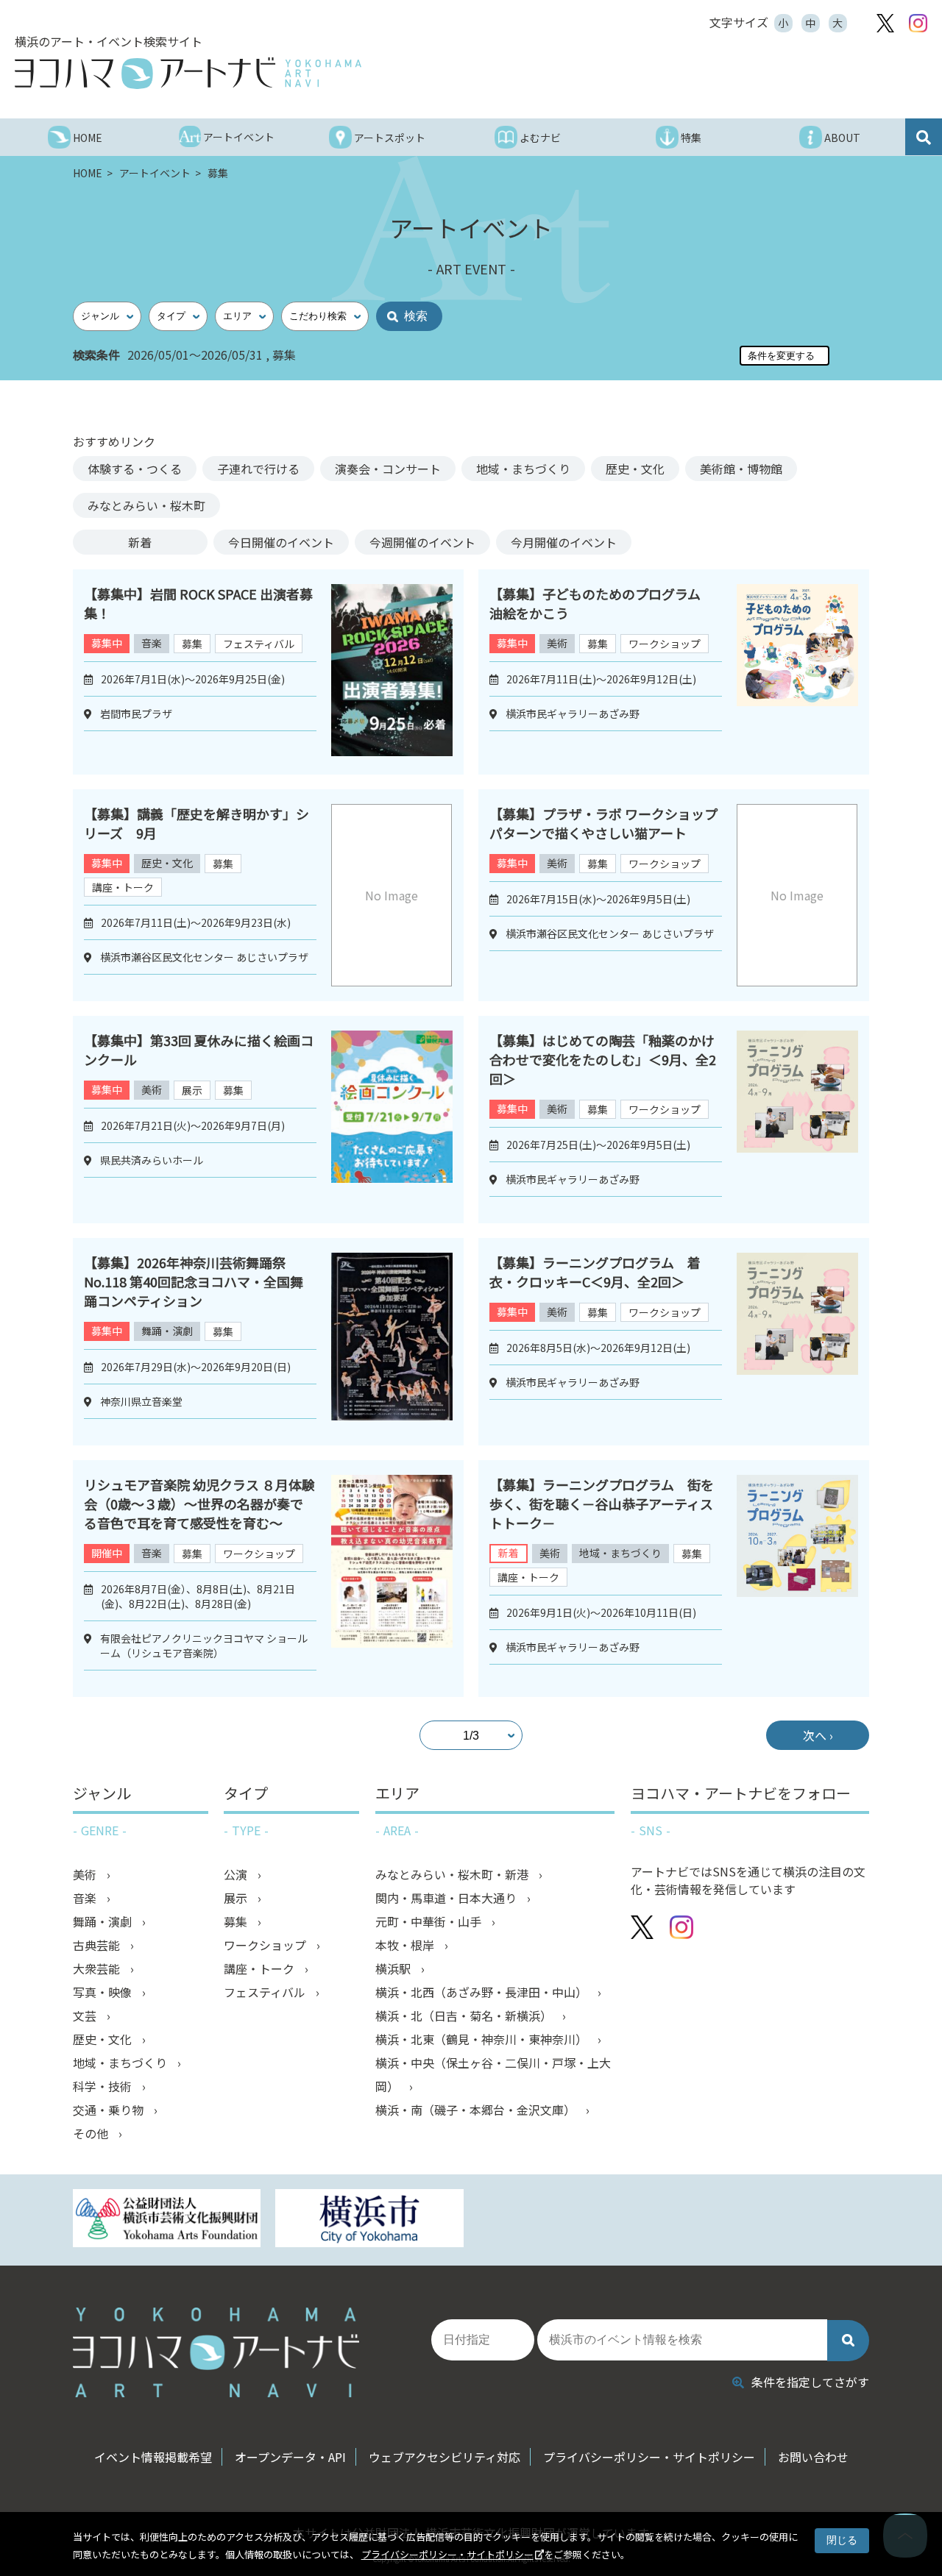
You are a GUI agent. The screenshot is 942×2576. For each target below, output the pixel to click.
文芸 (86, 2015)
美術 (557, 643)
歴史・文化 (635, 469)
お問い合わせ (813, 2457)
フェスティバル (259, 644)
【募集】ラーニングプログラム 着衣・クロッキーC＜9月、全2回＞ (595, 1272)
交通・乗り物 (110, 2110)
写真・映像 (104, 1992)
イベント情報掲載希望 (153, 2457)
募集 (192, 644)
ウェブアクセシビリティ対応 (445, 2457)
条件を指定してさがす (810, 2382)
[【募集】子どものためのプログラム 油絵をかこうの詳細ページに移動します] (797, 672)
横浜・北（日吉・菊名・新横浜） (465, 2015)
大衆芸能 (98, 1968)
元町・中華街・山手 (430, 1921)
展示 (192, 1090)
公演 (237, 1874)
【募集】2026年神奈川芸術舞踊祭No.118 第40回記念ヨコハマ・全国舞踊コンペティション (194, 1281)
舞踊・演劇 (167, 1331)
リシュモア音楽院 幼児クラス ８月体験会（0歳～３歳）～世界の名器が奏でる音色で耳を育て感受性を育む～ (199, 1504)
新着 (140, 542)
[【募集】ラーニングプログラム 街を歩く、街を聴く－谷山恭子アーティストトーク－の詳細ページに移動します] (797, 1579)
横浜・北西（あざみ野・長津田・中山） (483, 1992)
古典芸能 (98, 1945)
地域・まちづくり (523, 469)
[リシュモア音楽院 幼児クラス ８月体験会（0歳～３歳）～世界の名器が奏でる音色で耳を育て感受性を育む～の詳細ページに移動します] (392, 1579)
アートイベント (156, 173)
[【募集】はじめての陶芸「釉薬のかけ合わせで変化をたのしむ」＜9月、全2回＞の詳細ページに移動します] (797, 1120)
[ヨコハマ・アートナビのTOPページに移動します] (188, 73)
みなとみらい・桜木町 (146, 505)
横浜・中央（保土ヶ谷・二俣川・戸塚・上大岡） (493, 2074)
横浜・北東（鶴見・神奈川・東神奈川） (483, 2039)
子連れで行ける (258, 469)
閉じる (842, 2540)
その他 (92, 2133)
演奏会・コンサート (388, 469)
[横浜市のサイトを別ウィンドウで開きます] (369, 2220)
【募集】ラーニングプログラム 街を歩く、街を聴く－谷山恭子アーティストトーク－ (602, 1504)
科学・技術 (104, 2086)
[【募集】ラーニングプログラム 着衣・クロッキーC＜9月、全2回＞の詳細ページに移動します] (797, 1342)
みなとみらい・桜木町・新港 (453, 1874)
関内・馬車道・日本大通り (447, 1898)
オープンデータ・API (290, 2457)
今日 (281, 542)
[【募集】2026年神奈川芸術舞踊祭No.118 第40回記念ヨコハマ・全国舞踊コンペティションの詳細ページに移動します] (392, 1342)
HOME (89, 173)
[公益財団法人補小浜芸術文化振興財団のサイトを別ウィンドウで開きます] (167, 2220)
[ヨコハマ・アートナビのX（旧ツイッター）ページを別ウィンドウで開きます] (885, 23)
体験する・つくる (135, 469)
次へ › (818, 1735)
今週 (422, 542)
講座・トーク (123, 887)
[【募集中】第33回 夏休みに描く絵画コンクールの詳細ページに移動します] (392, 1120)
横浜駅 (394, 1968)
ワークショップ (665, 644)
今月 (564, 542)
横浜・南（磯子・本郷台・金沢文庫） (477, 2110)
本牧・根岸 (406, 1945)
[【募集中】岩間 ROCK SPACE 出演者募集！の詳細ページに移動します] (392, 672)
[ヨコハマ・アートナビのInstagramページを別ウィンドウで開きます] (918, 23)
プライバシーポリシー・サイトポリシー (447, 2554)
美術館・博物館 (741, 469)
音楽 (152, 643)
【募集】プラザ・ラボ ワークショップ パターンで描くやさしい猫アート (610, 823)
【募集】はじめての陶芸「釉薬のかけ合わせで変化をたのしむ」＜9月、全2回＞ (603, 1059)
